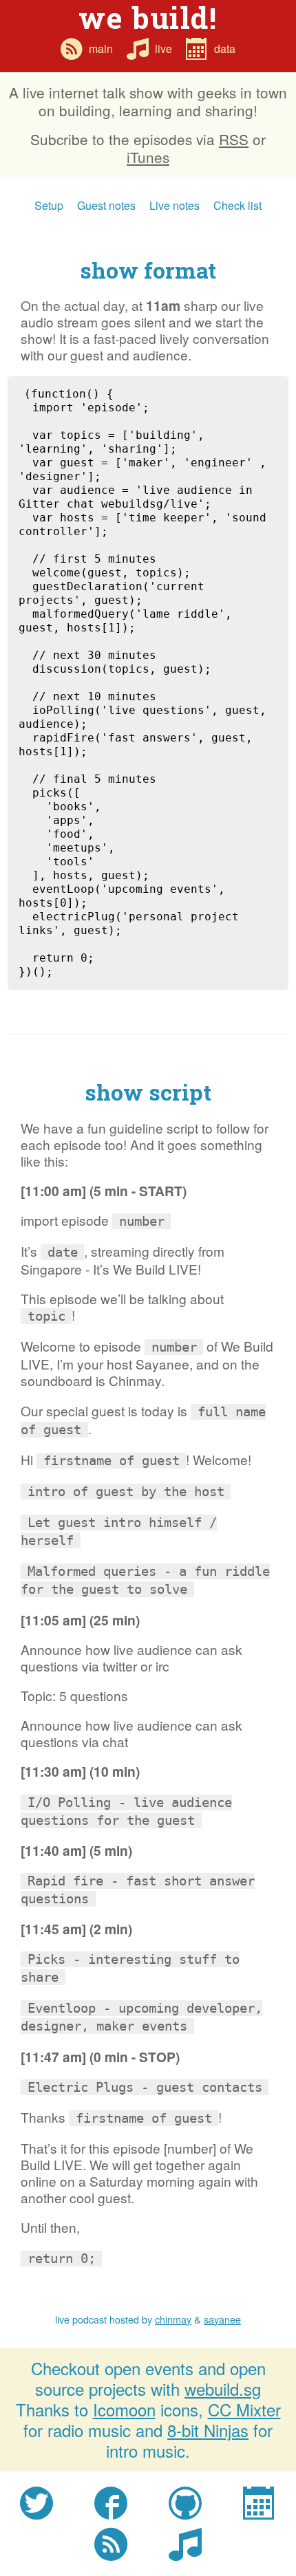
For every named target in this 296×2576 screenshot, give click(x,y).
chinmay (173, 2319)
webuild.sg (223, 2389)
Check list (237, 205)
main (101, 48)
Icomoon (124, 2409)
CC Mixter (244, 2409)
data (225, 48)
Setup (49, 205)
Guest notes (106, 205)
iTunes (148, 157)
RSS (234, 139)
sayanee (222, 2319)
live (163, 48)
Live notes (175, 205)
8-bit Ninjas (208, 2430)
